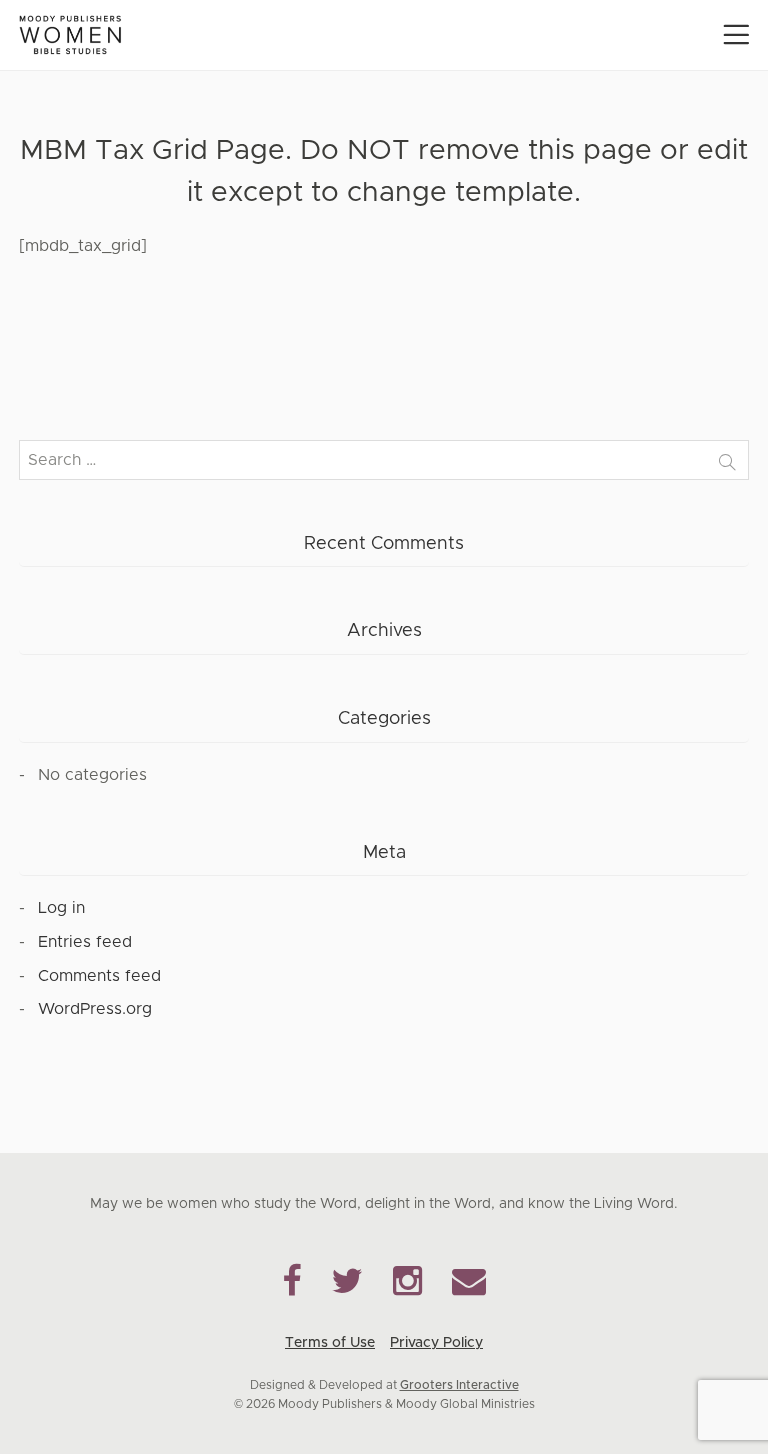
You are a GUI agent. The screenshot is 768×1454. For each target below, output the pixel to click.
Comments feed (99, 976)
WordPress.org (95, 1009)
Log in (61, 908)
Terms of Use (330, 1343)
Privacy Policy (436, 1343)
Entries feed (85, 942)
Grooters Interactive (459, 1385)
